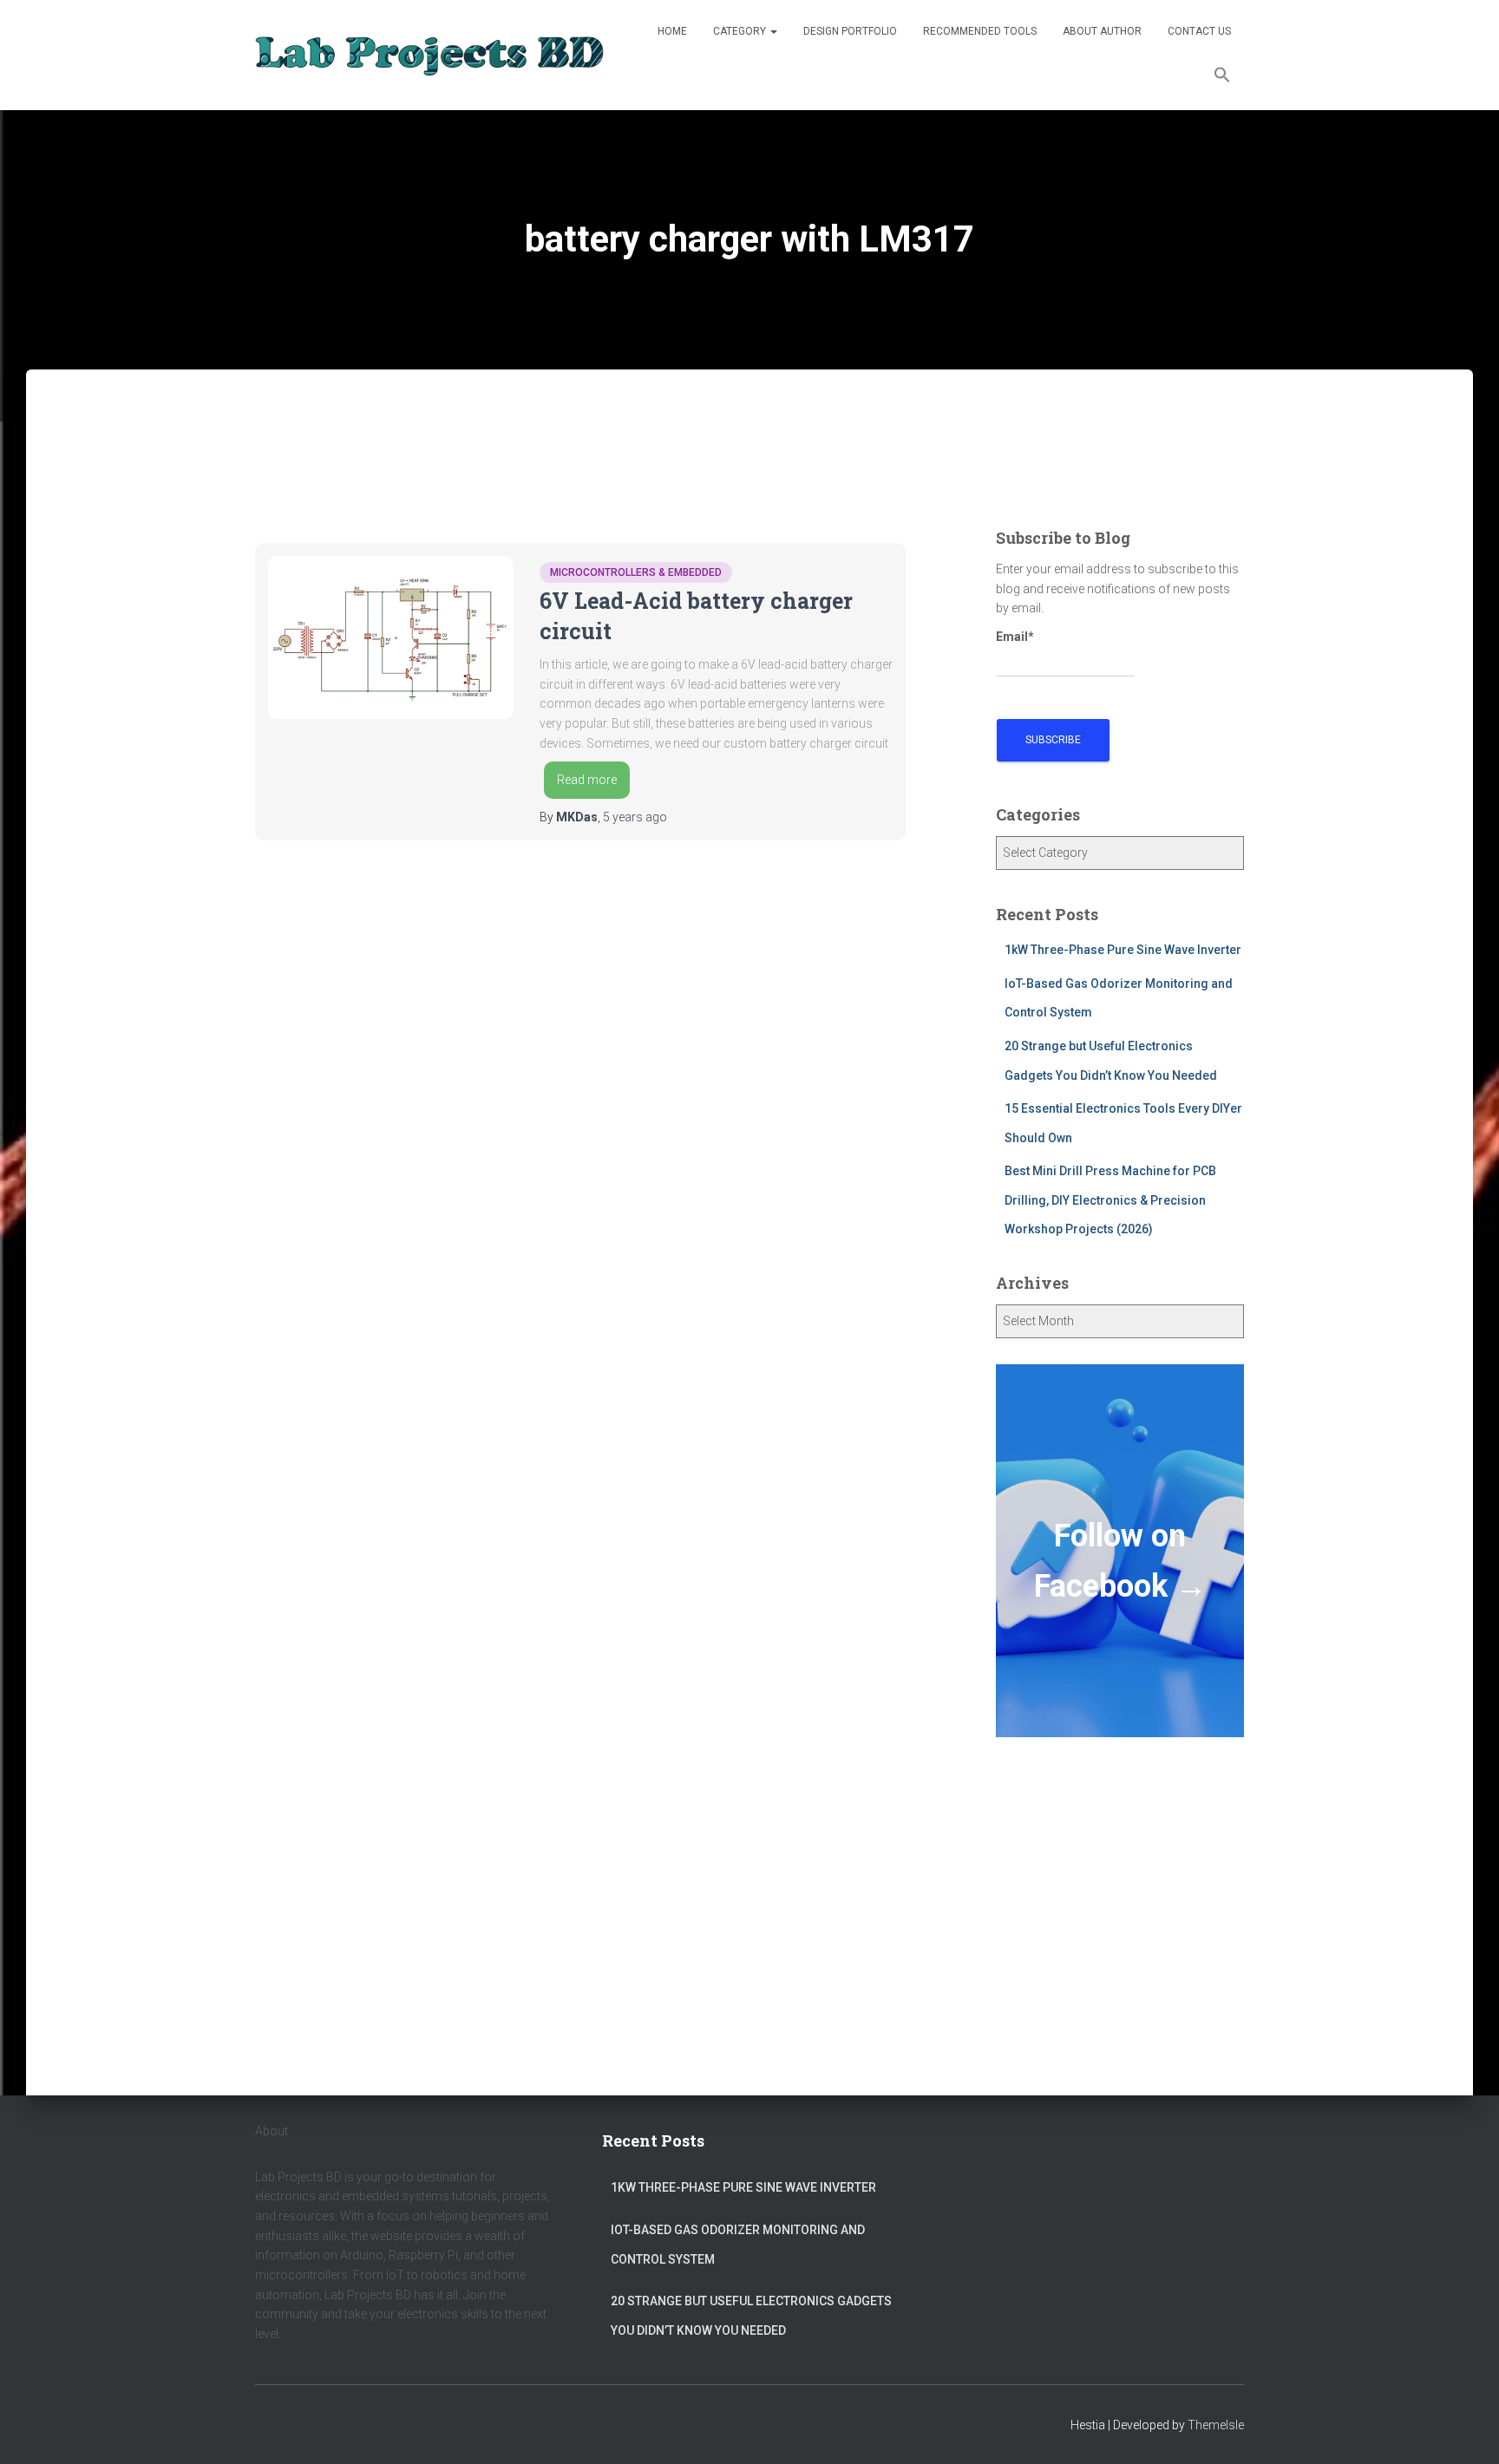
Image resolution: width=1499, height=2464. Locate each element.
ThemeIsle (1216, 2425)
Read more (587, 780)
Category (741, 31)
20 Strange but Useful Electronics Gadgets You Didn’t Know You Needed (751, 2316)
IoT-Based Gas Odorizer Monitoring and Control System (738, 2245)
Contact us (1199, 31)
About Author (1102, 31)
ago (635, 817)
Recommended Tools (980, 31)
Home (672, 31)
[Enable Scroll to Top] (1465, 2429)
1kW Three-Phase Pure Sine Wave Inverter (1123, 950)
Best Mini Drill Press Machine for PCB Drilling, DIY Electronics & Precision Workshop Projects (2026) (1110, 1200)
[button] (1222, 77)
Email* (1015, 637)
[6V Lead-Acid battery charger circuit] (391, 637)
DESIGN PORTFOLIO (850, 31)
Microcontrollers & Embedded (636, 572)
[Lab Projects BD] (429, 55)
